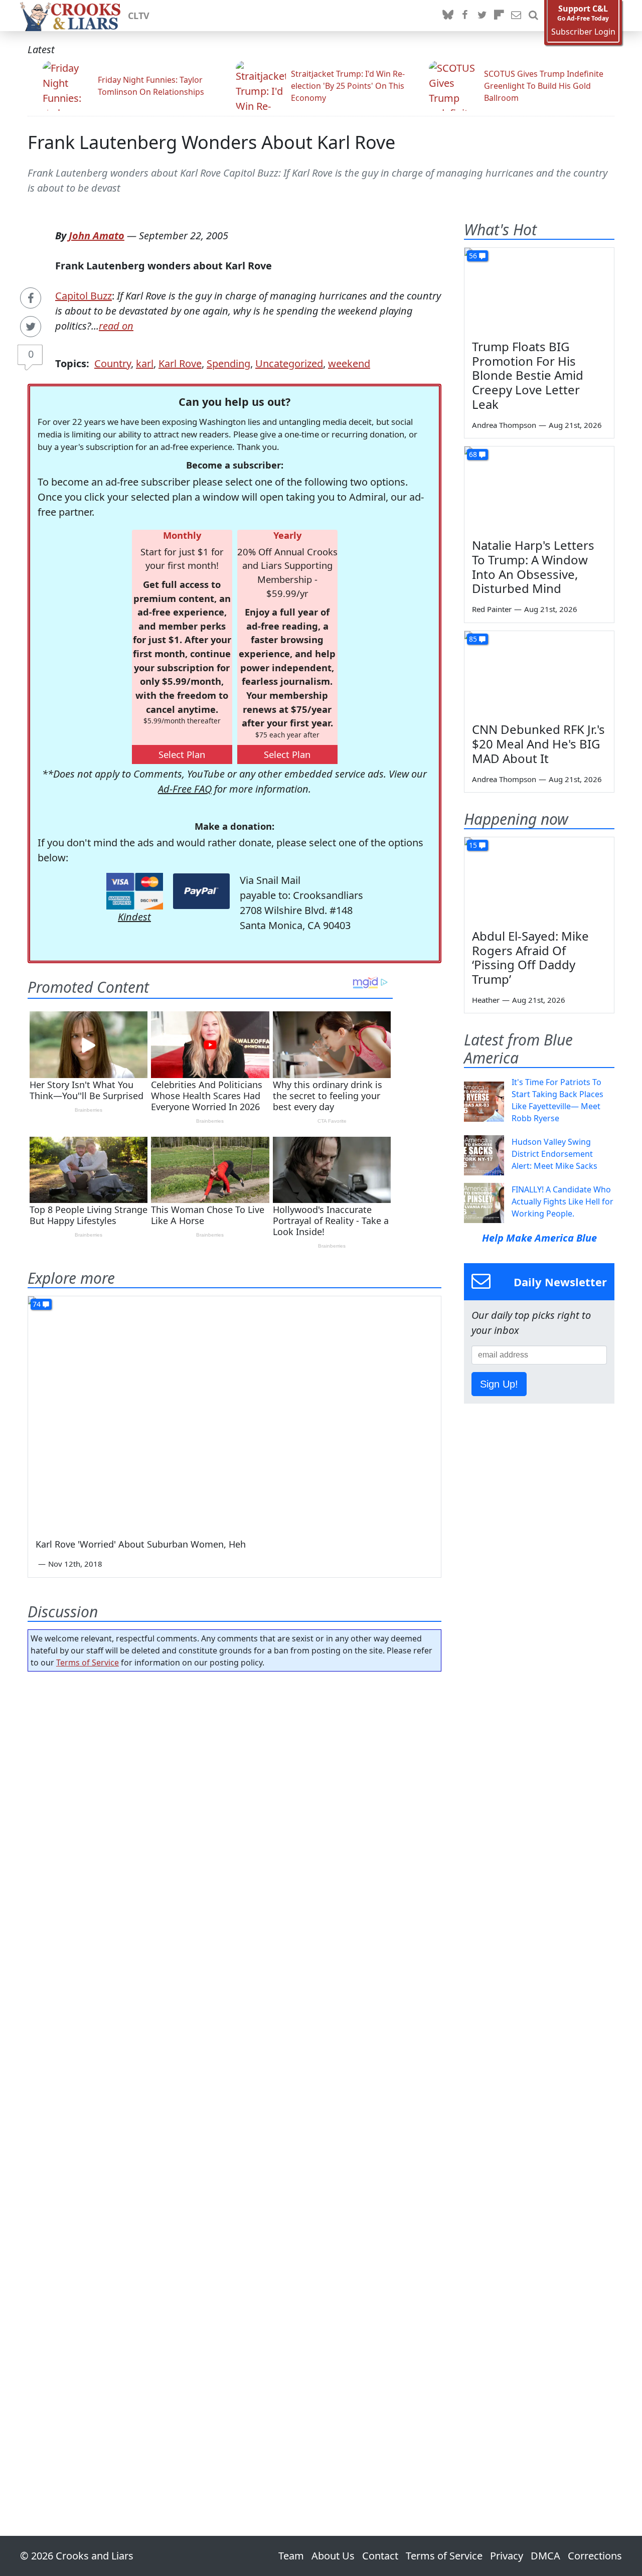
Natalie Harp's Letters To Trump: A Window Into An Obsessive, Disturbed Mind (533, 567)
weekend (349, 363)
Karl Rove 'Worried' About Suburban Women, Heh (141, 1544)
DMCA (545, 2556)
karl (145, 363)
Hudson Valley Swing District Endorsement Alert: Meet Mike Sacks (554, 1154)
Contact (380, 2556)
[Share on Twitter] (31, 327)
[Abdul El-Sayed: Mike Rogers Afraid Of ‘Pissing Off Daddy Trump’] (539, 879)
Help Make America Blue (539, 1238)
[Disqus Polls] (235, 1809)
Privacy (507, 2556)
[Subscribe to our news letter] (516, 16)
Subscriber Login (583, 32)
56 (473, 256)
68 (473, 454)
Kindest (134, 917)
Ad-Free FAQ (185, 789)
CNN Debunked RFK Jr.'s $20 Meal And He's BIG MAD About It (538, 744)
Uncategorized (289, 363)
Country (113, 363)
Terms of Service (88, 1662)
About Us (333, 2556)
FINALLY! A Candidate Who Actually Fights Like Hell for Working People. (563, 1201)
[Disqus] (234, 2075)
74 (37, 1304)
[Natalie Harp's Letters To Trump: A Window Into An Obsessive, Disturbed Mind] (539, 489)
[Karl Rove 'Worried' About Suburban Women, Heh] (234, 1412)
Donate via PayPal (201, 891)
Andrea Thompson (504, 425)
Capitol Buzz (84, 296)
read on (116, 326)
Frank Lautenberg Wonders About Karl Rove (211, 142)
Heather (486, 1000)
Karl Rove (180, 363)
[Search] (533, 16)
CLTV (139, 16)
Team (291, 2556)
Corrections (595, 2556)
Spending (228, 363)
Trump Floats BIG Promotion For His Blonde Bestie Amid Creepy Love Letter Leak (528, 375)
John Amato (97, 236)
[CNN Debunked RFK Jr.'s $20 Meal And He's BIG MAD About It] (539, 673)
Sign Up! (499, 1384)
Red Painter (492, 609)
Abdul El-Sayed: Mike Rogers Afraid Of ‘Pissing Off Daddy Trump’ (530, 957)
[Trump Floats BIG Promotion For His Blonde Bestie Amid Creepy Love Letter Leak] (539, 290)
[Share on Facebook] (31, 298)
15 (473, 845)
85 (473, 639)
